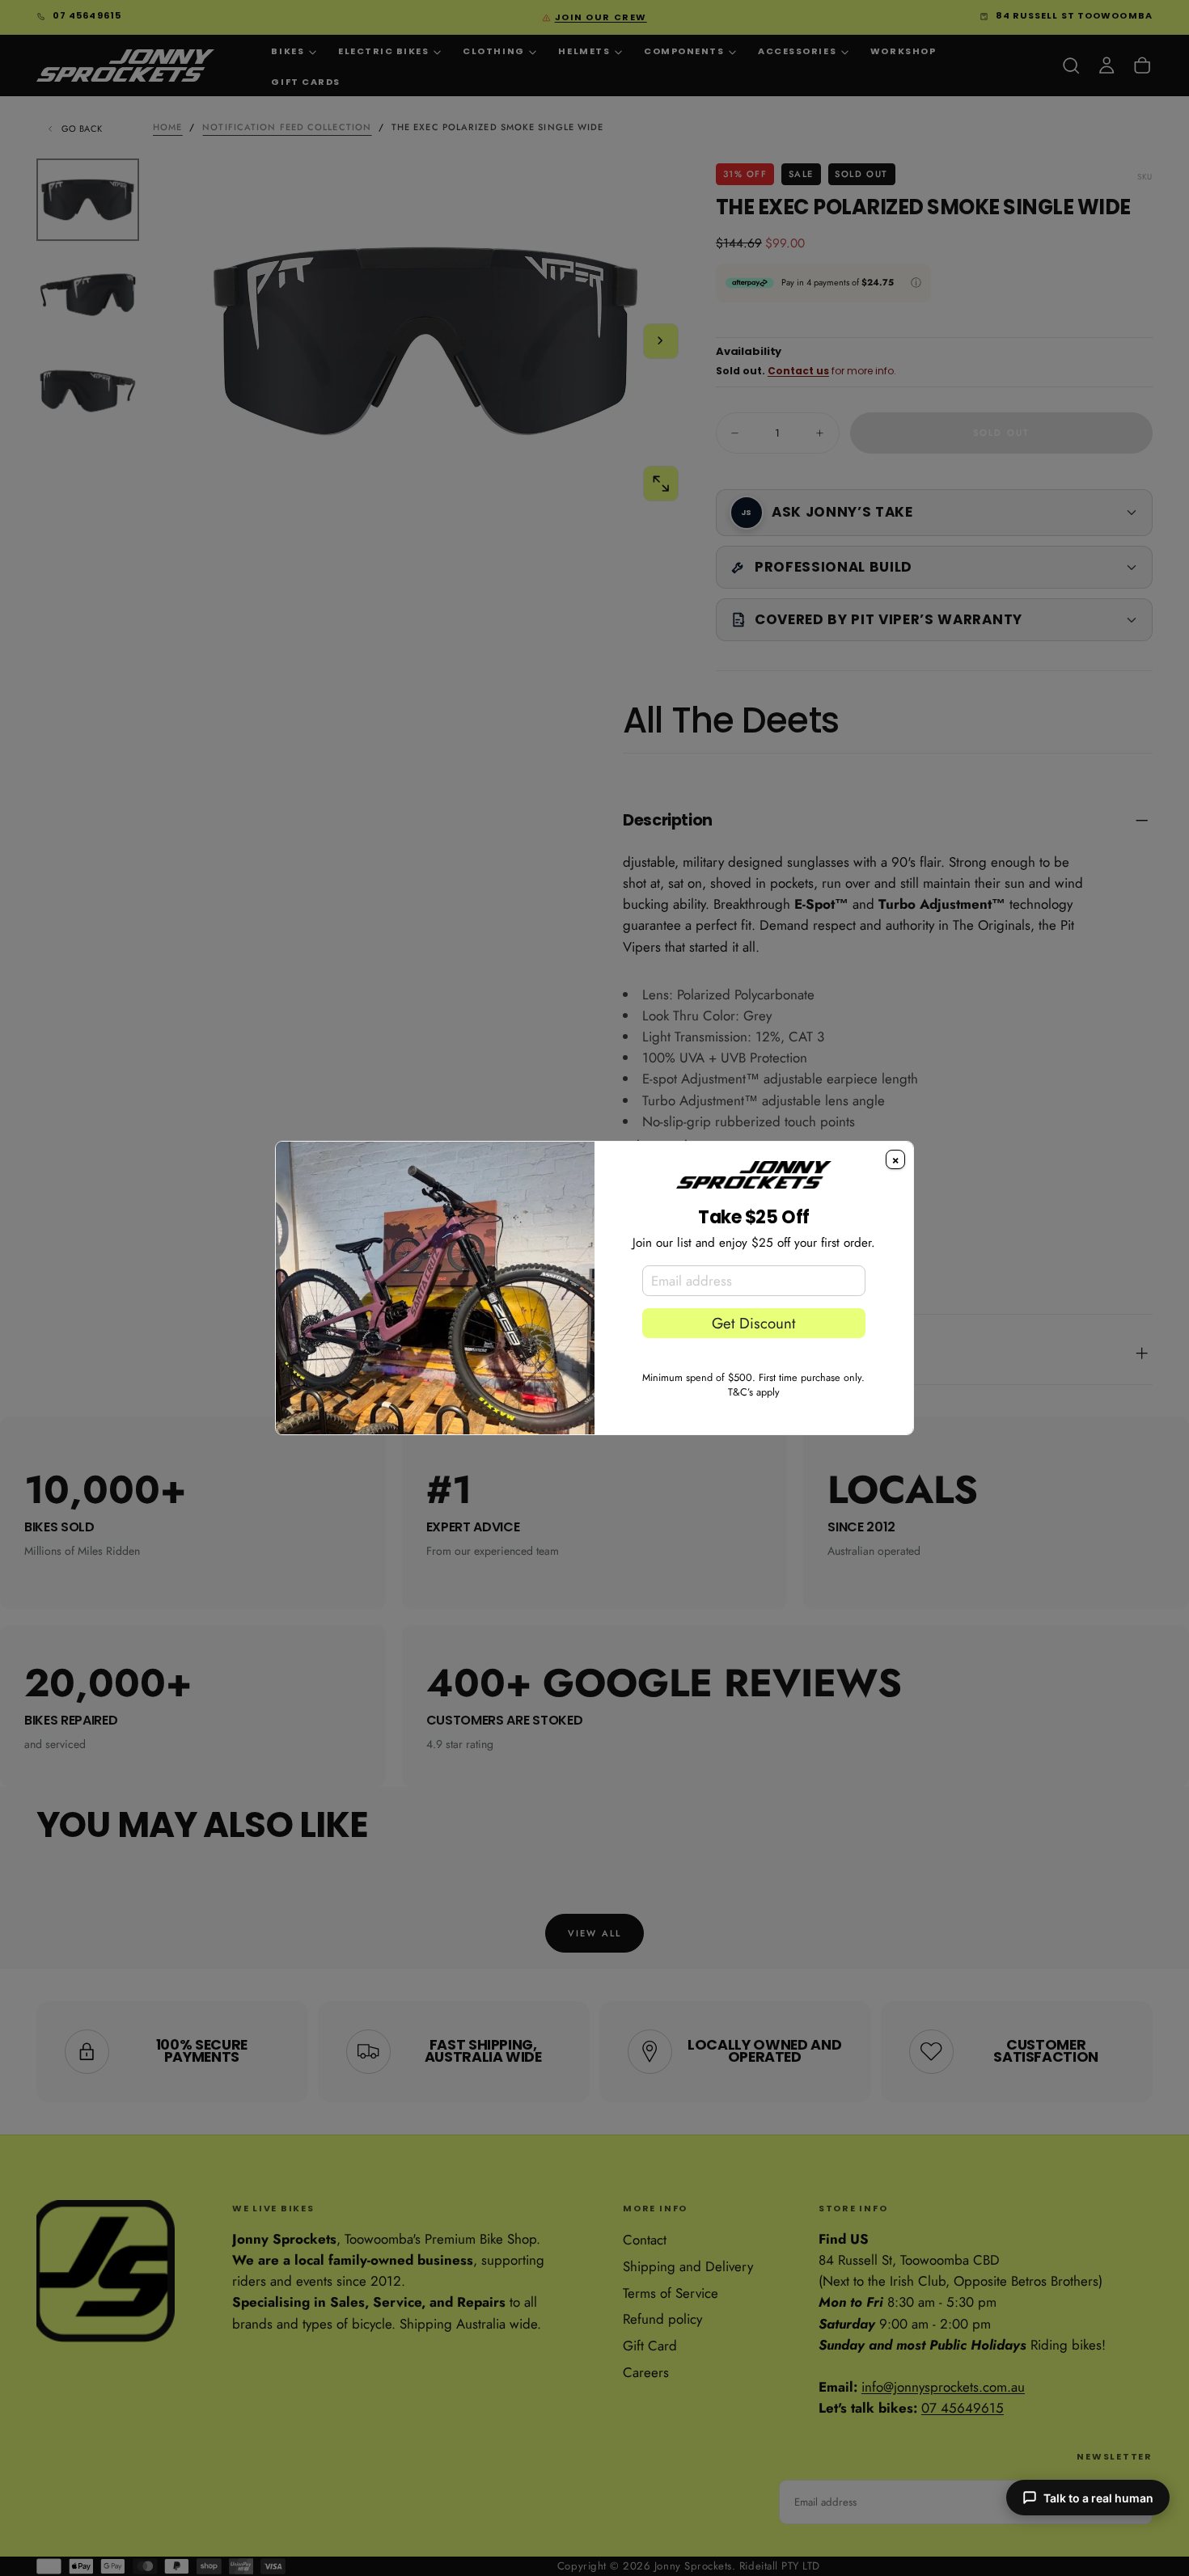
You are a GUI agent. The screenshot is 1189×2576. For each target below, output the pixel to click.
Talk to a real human (1098, 2498)
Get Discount (753, 1323)
